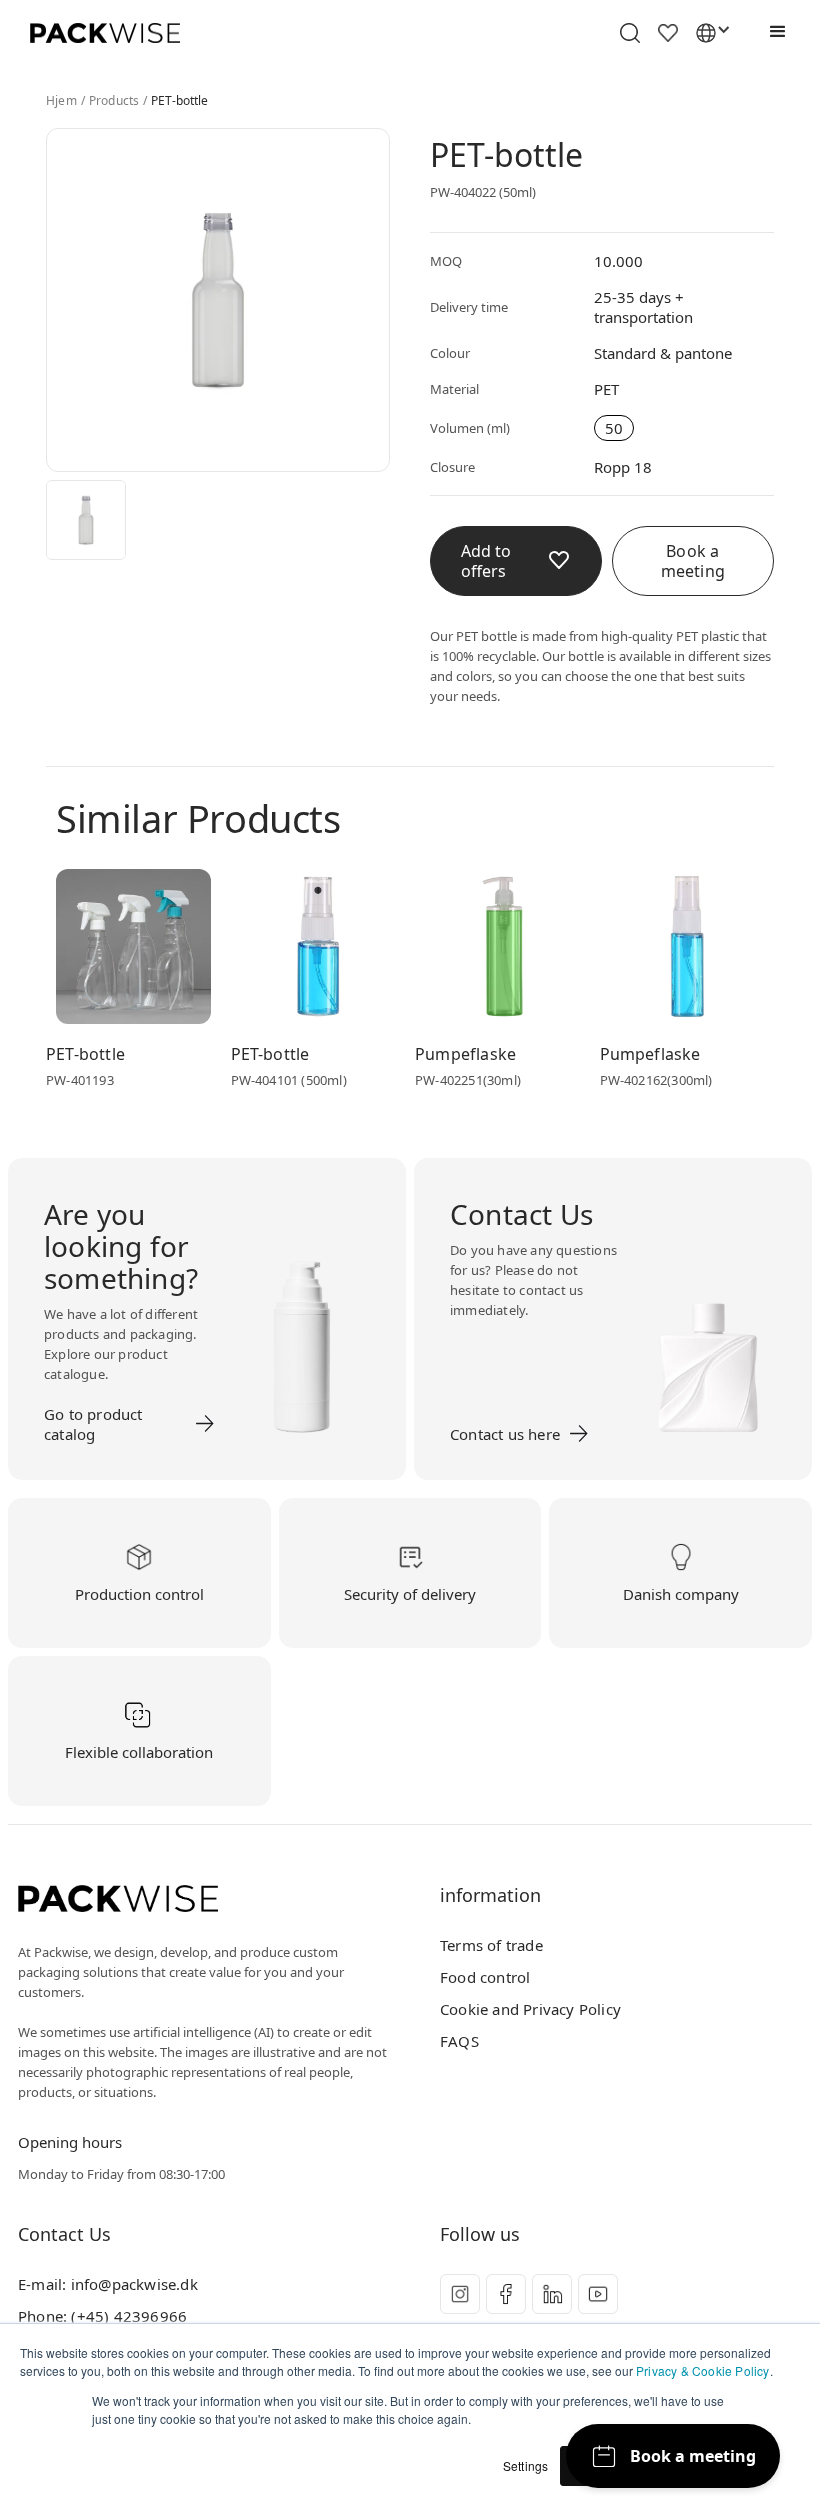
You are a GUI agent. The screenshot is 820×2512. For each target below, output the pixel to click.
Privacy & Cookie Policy (703, 2370)
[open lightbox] (86, 520)
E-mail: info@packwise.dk (108, 2284)
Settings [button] (526, 2465)
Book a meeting (693, 561)
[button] (773, 32)
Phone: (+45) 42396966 (102, 2316)
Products (114, 101)
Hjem (61, 101)
